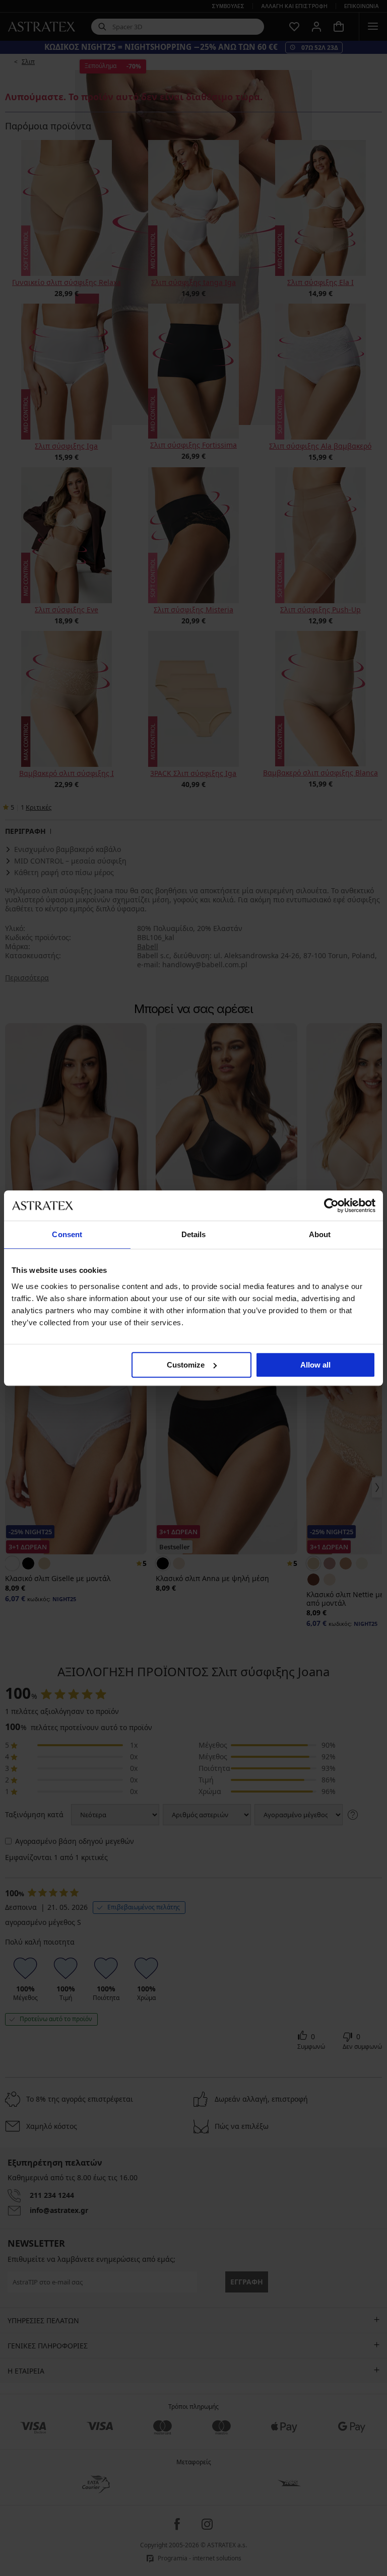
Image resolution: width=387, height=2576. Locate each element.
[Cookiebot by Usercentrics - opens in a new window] (331, 1205)
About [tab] (320, 1234)
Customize (186, 1365)
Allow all (315, 1365)
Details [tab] (194, 1234)
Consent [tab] (67, 1234)
